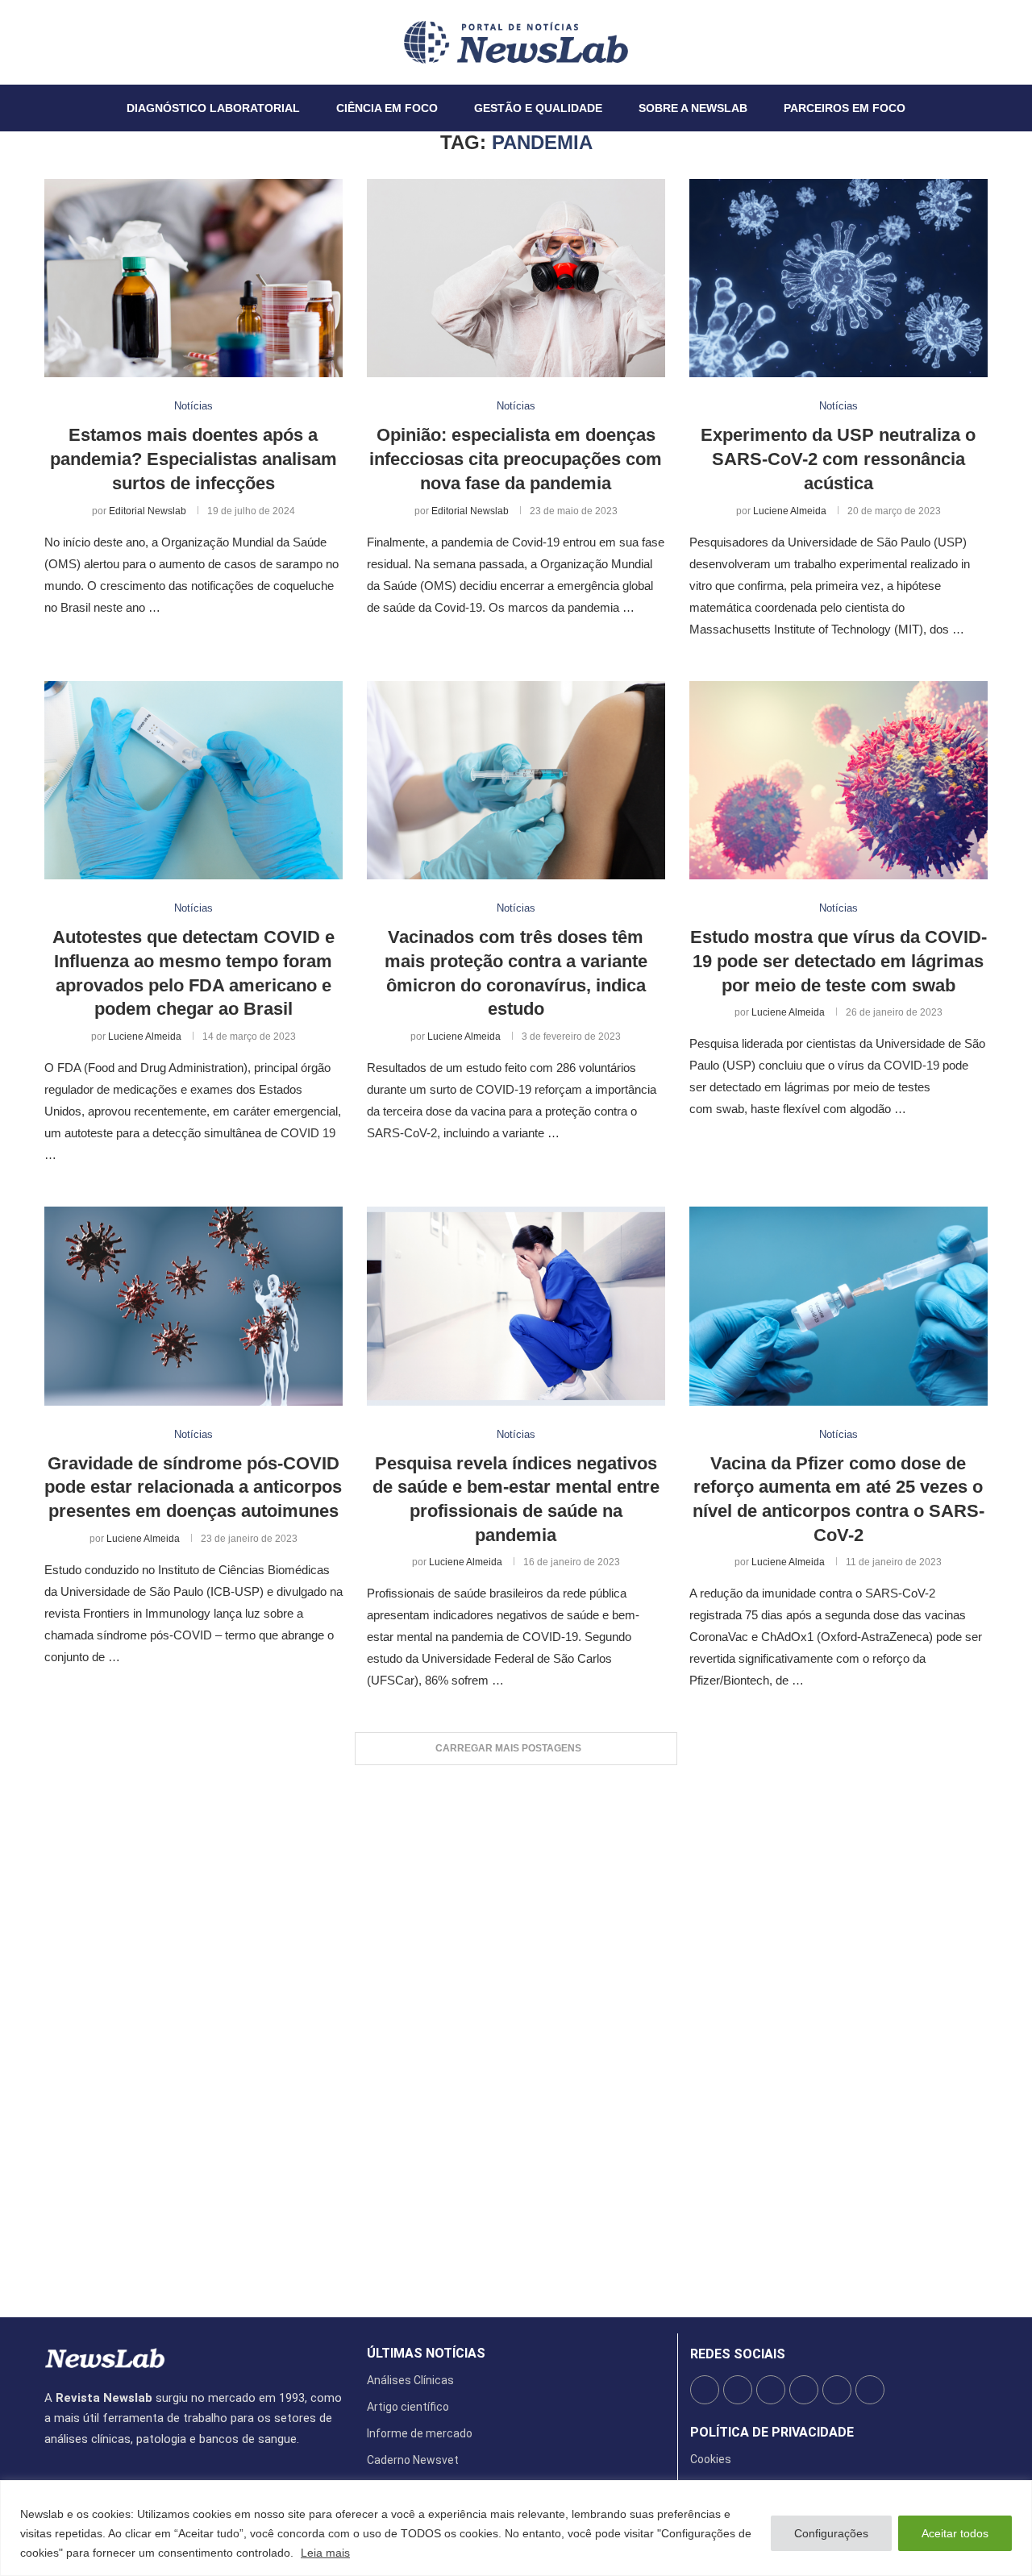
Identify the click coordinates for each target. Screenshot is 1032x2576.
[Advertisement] (516, 2033)
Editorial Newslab (148, 511)
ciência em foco (387, 108)
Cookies (711, 2459)
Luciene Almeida (790, 511)
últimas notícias (426, 2354)
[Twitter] (55, 42)
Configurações (831, 2533)
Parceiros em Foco (845, 108)
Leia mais (325, 2553)
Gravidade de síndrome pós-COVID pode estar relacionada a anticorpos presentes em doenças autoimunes (193, 1487)
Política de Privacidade (772, 2433)
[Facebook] (45, 42)
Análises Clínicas (410, 2380)
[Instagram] (64, 42)
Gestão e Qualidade (538, 108)
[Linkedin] (74, 42)
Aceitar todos (955, 2533)
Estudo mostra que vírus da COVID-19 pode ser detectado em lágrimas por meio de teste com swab (838, 961)
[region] (516, 2528)
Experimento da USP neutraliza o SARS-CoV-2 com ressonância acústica (838, 459)
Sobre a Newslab (693, 108)
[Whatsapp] (94, 42)
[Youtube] (84, 42)
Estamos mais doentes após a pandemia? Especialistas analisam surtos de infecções (193, 459)
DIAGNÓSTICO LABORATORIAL (213, 108)
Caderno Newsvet (413, 2460)
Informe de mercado (420, 2433)
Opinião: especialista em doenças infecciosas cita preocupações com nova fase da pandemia (516, 459)
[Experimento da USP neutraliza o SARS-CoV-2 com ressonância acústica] (838, 278)
